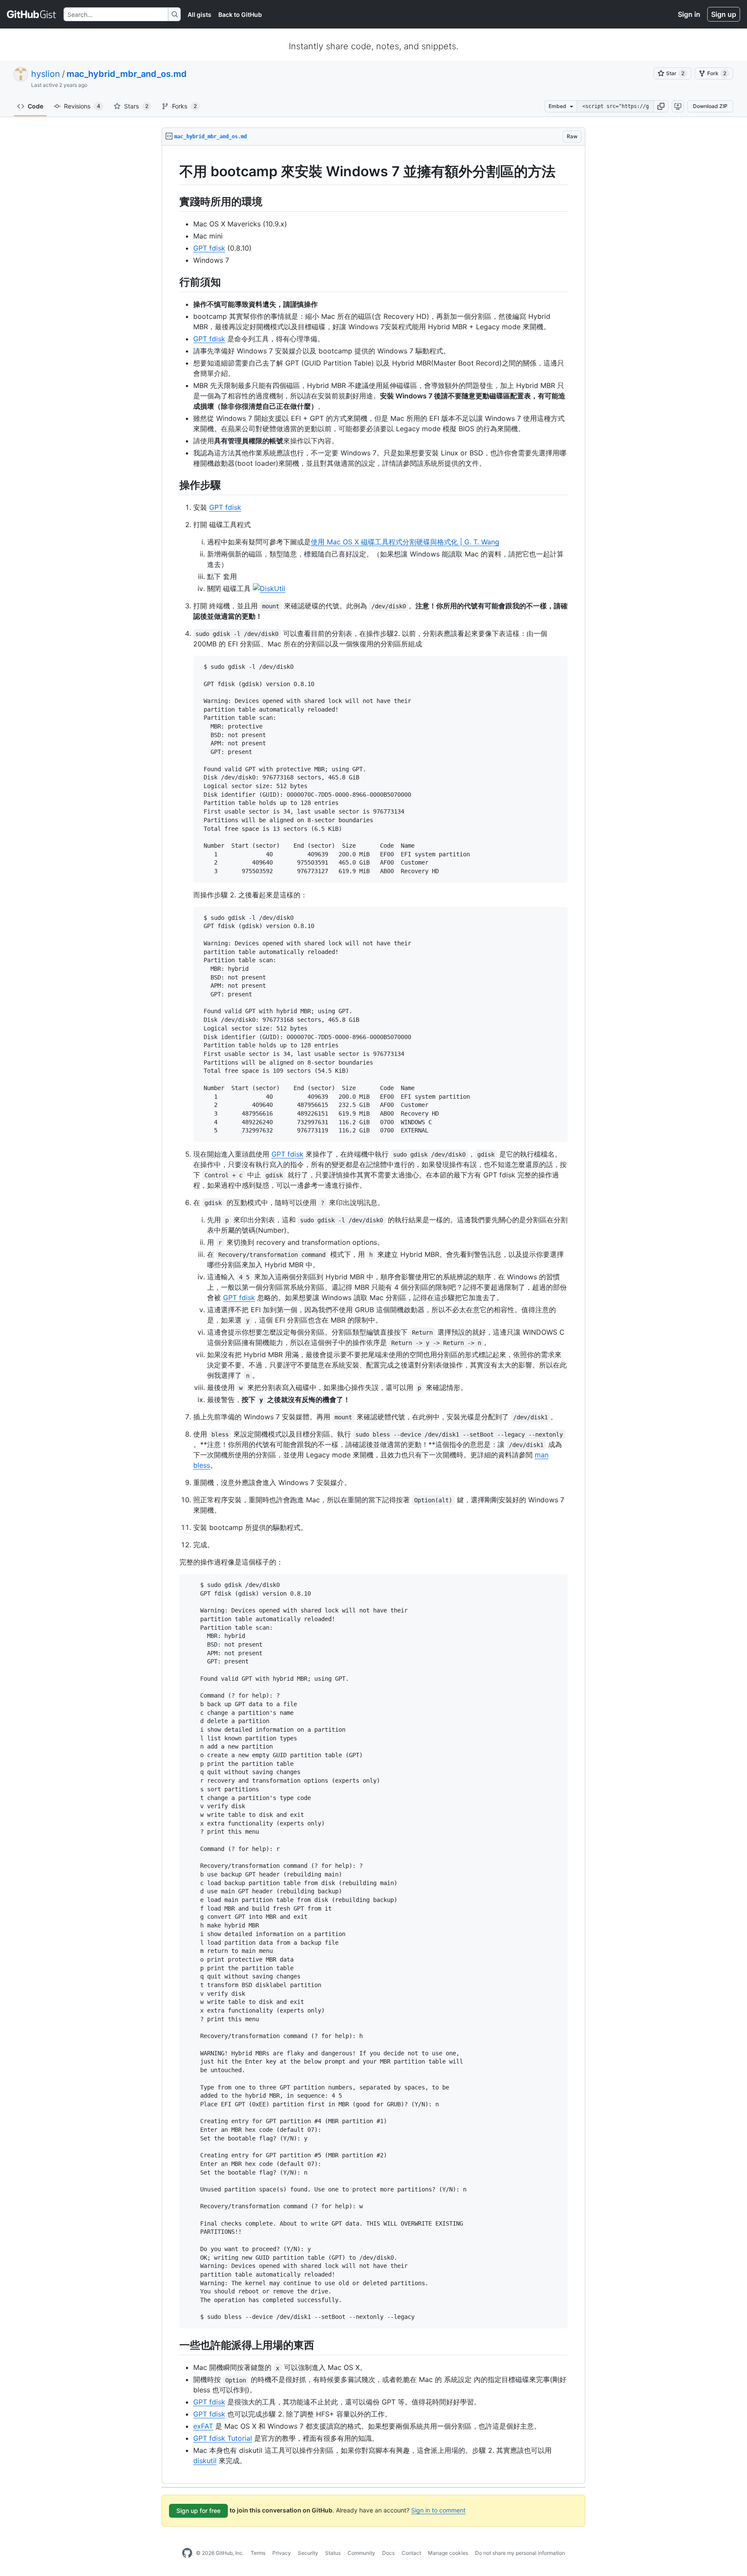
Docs (388, 2553)
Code (35, 106)
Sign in (689, 14)
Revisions (82, 106)
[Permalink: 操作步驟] (173, 485)
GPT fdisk (209, 248)
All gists (200, 14)
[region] (373, 1315)
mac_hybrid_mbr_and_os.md (127, 74)
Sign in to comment (438, 2510)
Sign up (724, 14)
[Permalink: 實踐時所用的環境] (173, 201)
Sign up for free (198, 2511)
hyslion (46, 74)
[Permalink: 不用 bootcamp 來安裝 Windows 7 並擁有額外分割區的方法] (173, 172)
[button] (661, 106)
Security (308, 2553)
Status (333, 2553)
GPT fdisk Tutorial (223, 2438)
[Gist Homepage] (32, 14)
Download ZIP (710, 106)
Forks (184, 106)
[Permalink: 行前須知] (173, 282)
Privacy (282, 2553)
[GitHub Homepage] (187, 2553)
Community (361, 2553)
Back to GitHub (240, 14)
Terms (258, 2553)
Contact (411, 2553)
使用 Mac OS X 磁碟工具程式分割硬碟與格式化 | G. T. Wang (405, 542)
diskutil (205, 2461)
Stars (136, 106)
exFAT (203, 2426)
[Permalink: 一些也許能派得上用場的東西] (173, 2345)
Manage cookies (448, 2553)
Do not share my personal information (520, 2553)
